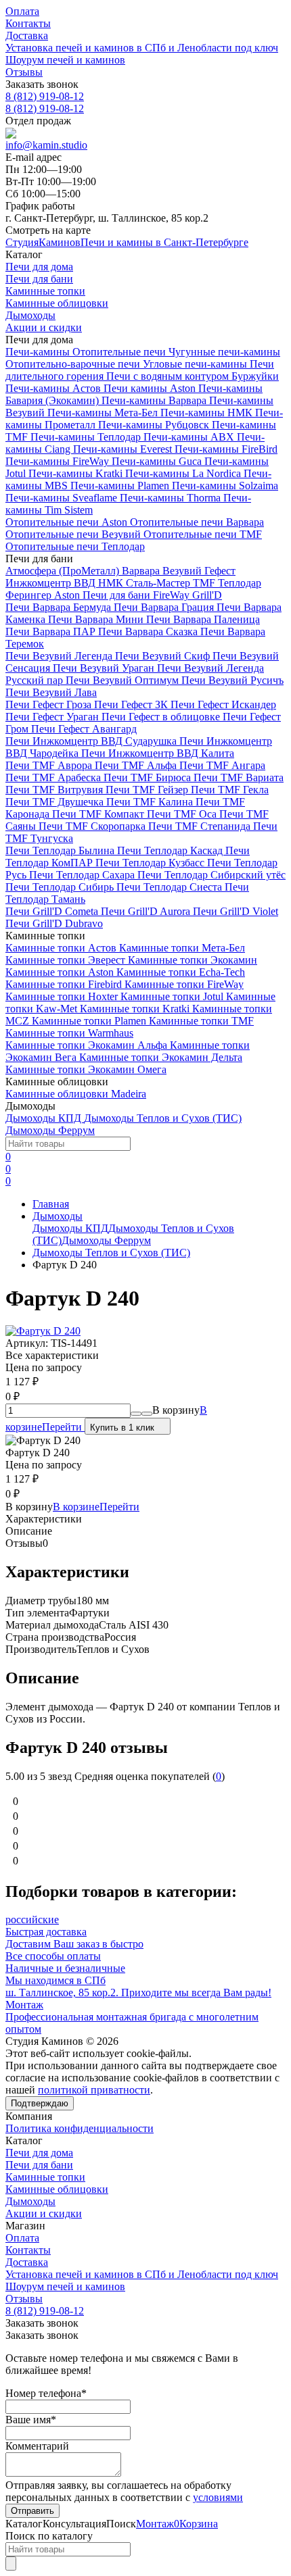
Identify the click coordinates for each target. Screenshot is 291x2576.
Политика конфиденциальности (80, 2128)
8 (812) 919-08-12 (45, 96)
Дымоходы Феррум (106, 1240)
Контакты (28, 23)
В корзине (96, 1507)
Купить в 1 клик (122, 1428)
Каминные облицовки (57, 2189)
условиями (218, 2497)
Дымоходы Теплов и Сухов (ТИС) (111, 1253)
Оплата (22, 11)
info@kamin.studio (46, 145)
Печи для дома (39, 2153)
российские (32, 1919)
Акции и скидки (44, 2213)
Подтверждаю (40, 2103)
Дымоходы (58, 1216)
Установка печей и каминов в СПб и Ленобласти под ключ (142, 48)
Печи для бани (39, 2165)
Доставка (27, 35)
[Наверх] (11, 2563)
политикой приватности (94, 2090)
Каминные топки (45, 2177)
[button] (74, 2524)
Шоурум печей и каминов (65, 60)
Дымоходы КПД (70, 1228)
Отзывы (24, 72)
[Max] (11, 133)
